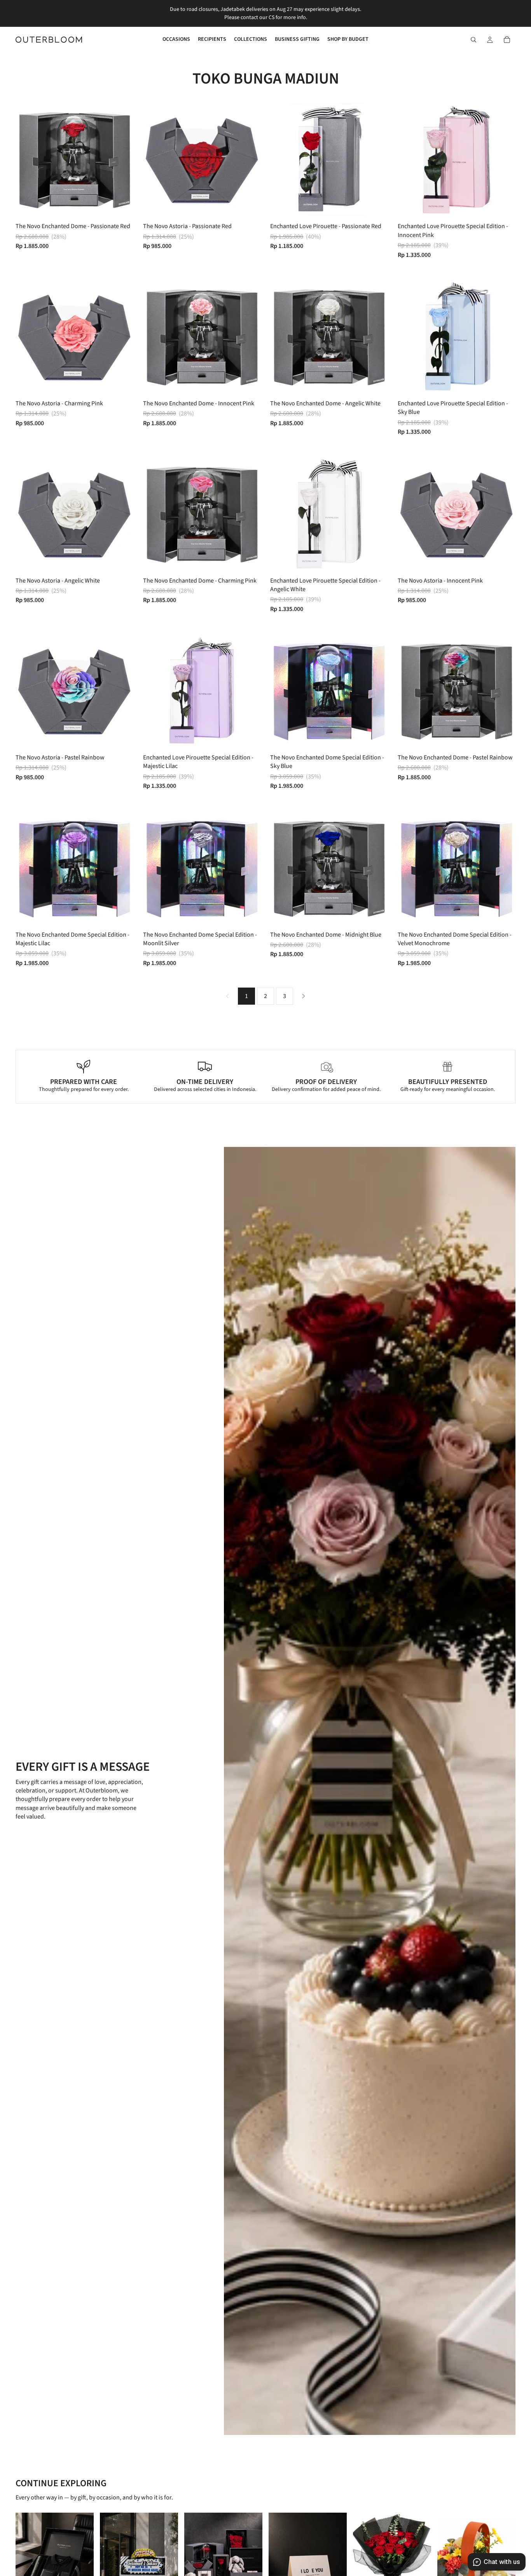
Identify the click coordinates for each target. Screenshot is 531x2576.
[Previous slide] (27, 160)
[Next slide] (122, 160)
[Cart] (507, 40)
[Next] (304, 996)
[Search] (473, 40)
